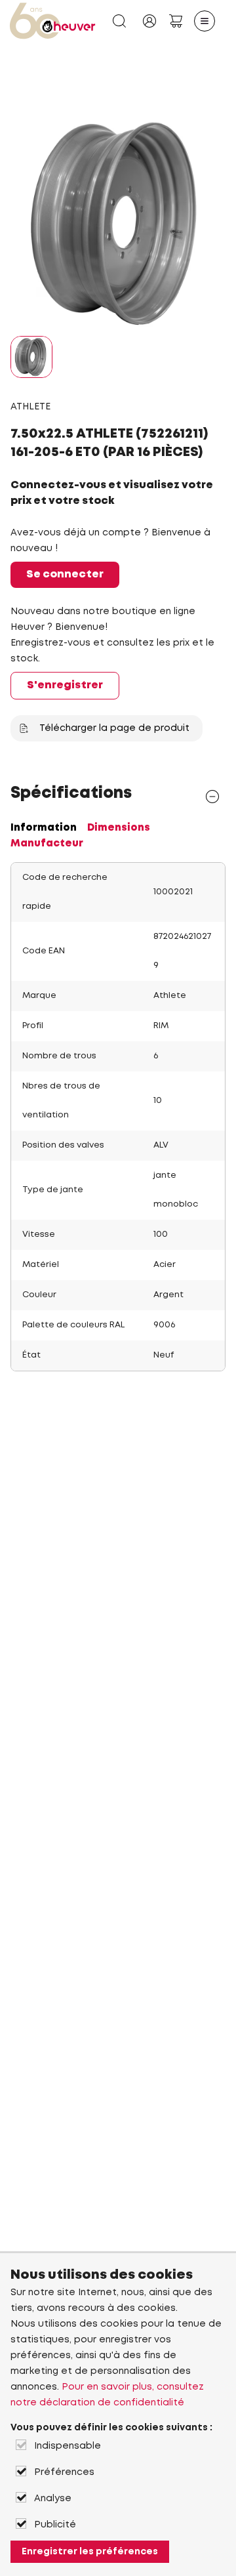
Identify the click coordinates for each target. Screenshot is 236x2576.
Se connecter (65, 574)
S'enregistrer (65, 685)
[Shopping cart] (176, 21)
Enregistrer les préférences (90, 2552)
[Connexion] (149, 21)
